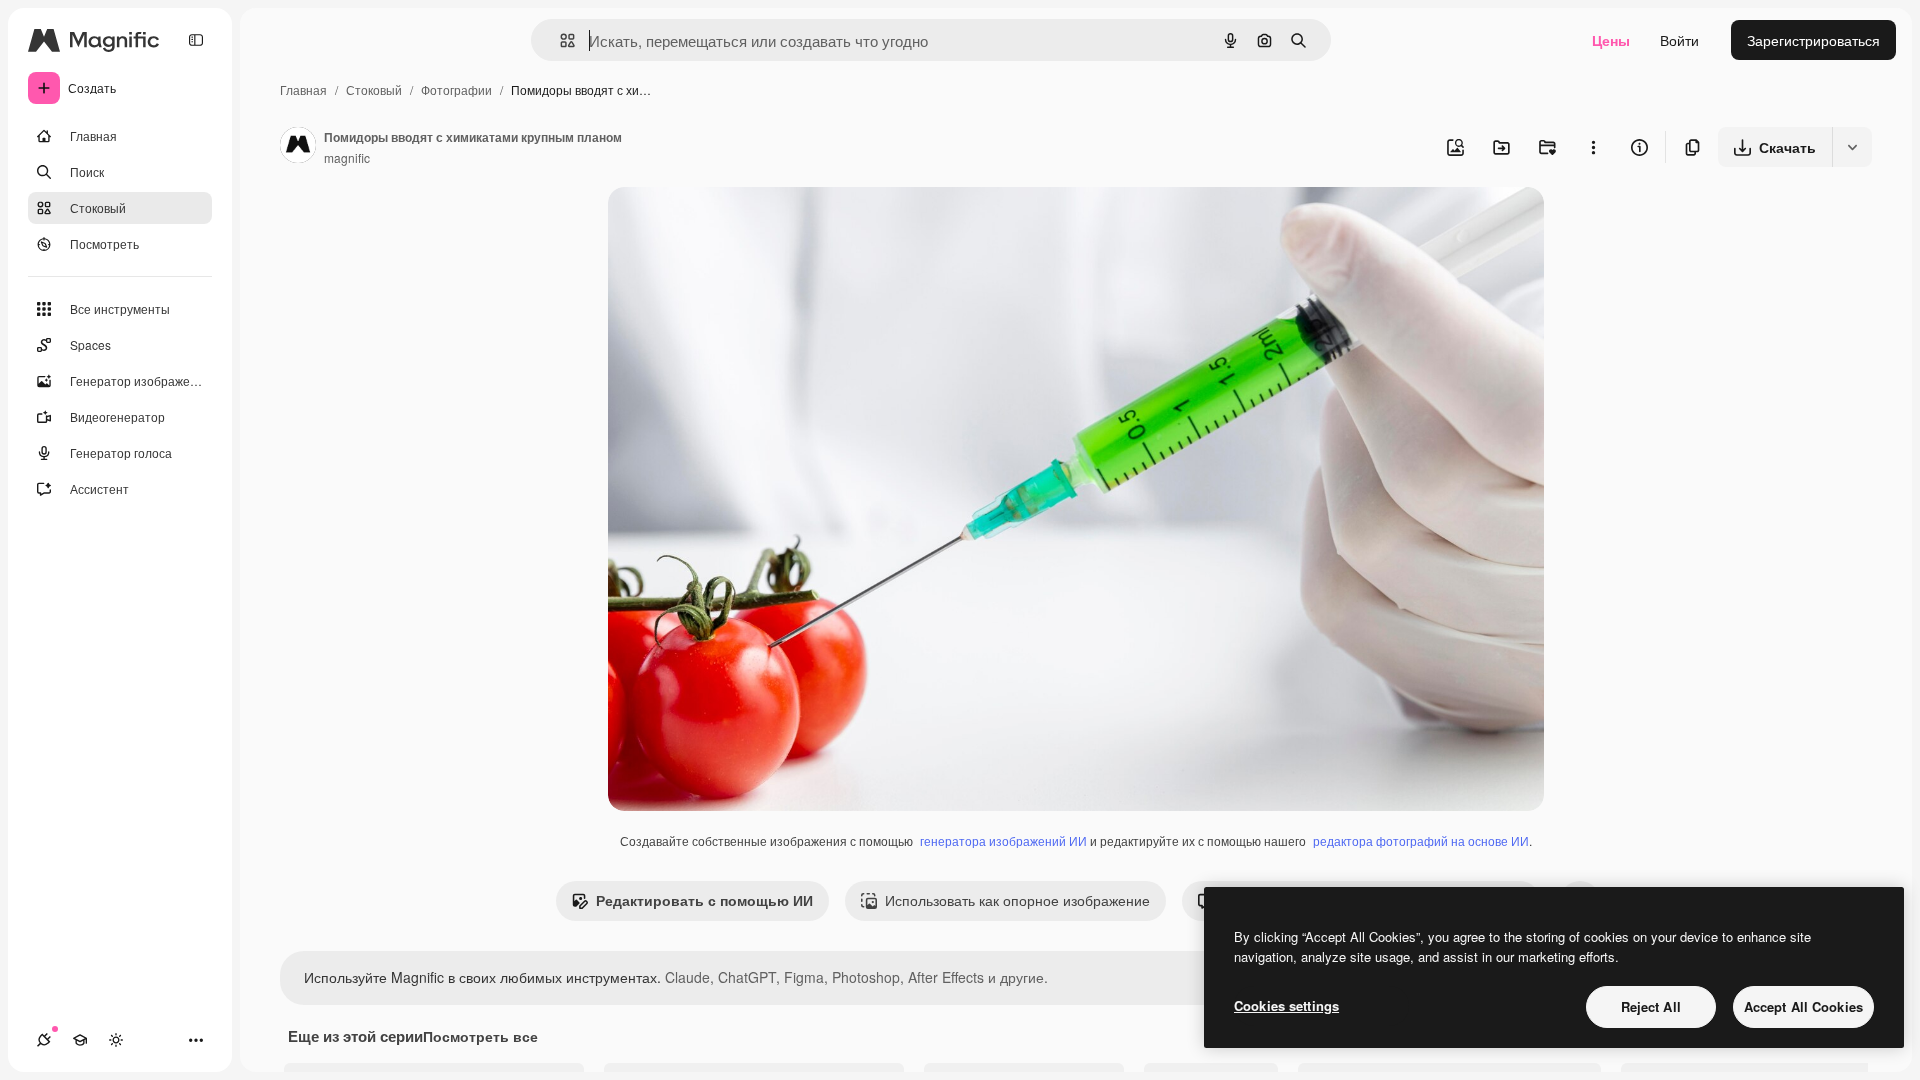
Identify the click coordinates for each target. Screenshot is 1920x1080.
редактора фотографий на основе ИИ (1421, 840)
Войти (1679, 40)
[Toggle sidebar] (196, 40)
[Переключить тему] (116, 1040)
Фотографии (456, 89)
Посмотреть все (480, 1036)
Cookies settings (1286, 1005)
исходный (742, 225)
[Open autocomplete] (559, 40)
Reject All (1651, 1006)
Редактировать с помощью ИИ (704, 900)
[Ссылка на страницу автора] (298, 147)
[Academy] (80, 1040)
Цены (1611, 40)
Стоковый (374, 89)
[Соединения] (44, 1040)
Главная (303, 89)
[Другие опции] (1593, 147)
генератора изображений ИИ (1003, 840)
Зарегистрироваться (1813, 40)
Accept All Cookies (1803, 1006)
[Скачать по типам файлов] (1852, 147)
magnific (347, 157)
